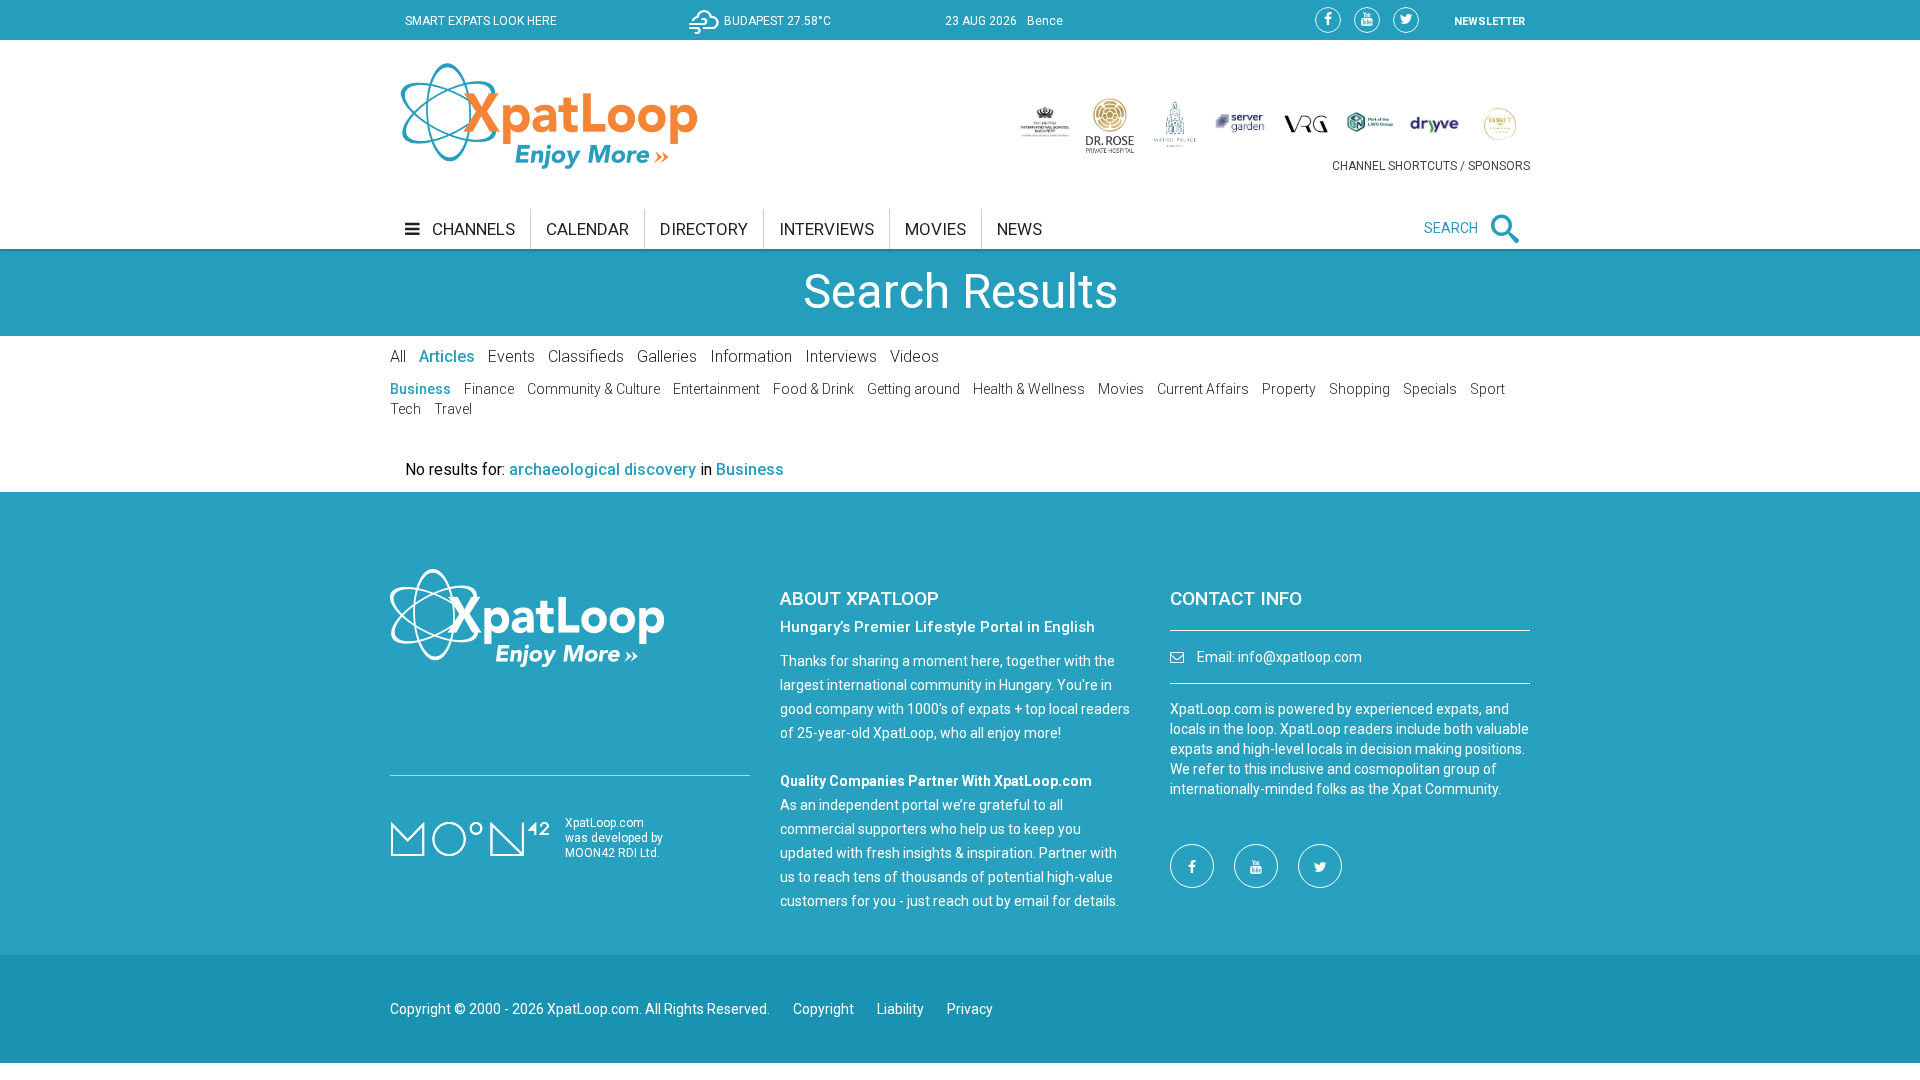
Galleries (667, 356)
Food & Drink (813, 389)
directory (704, 229)
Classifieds (586, 356)
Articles (447, 356)
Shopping (1359, 389)
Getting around (913, 389)
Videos (914, 356)
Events (511, 356)
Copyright (823, 1009)
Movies (1121, 389)
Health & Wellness (1029, 389)
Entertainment (716, 389)
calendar (587, 229)
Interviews (841, 356)
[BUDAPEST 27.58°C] (765, 36)
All (398, 356)
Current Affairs (1203, 389)
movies (935, 229)
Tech (405, 409)
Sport (1487, 389)
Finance (489, 389)
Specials (1430, 389)
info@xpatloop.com (1300, 657)
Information (751, 356)
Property (1289, 389)
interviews (826, 229)
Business (420, 389)
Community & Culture (593, 389)
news (1019, 229)
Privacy (970, 1009)
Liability (900, 1009)
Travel (453, 409)
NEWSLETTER (1489, 21)
